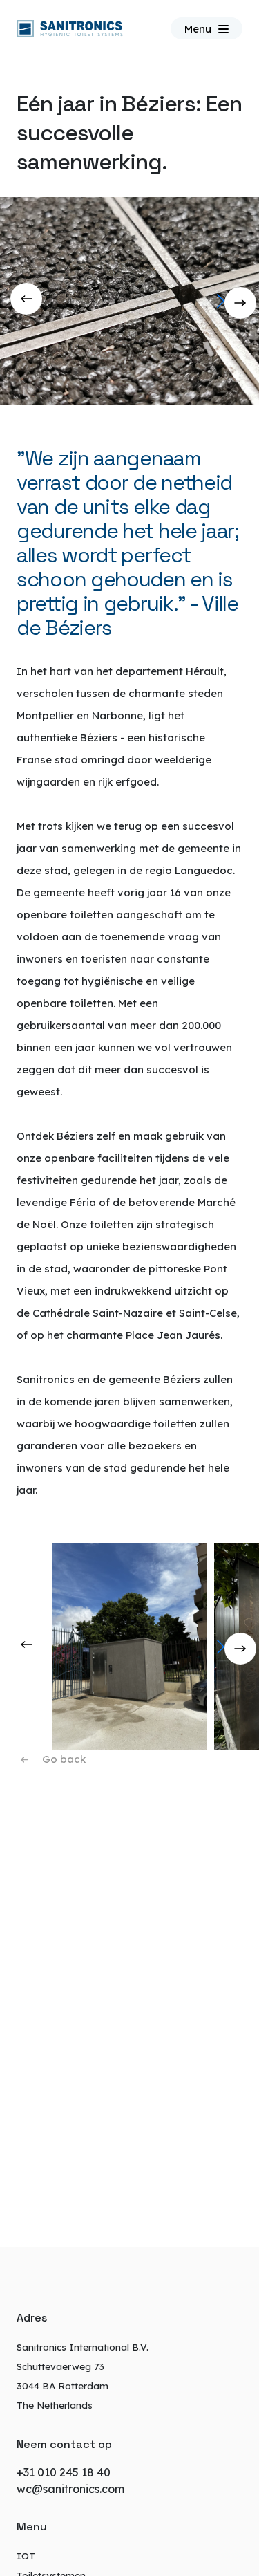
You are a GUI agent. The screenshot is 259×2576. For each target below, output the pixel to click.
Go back (64, 1759)
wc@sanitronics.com (70, 2489)
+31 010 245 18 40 (64, 2472)
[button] (243, 301)
